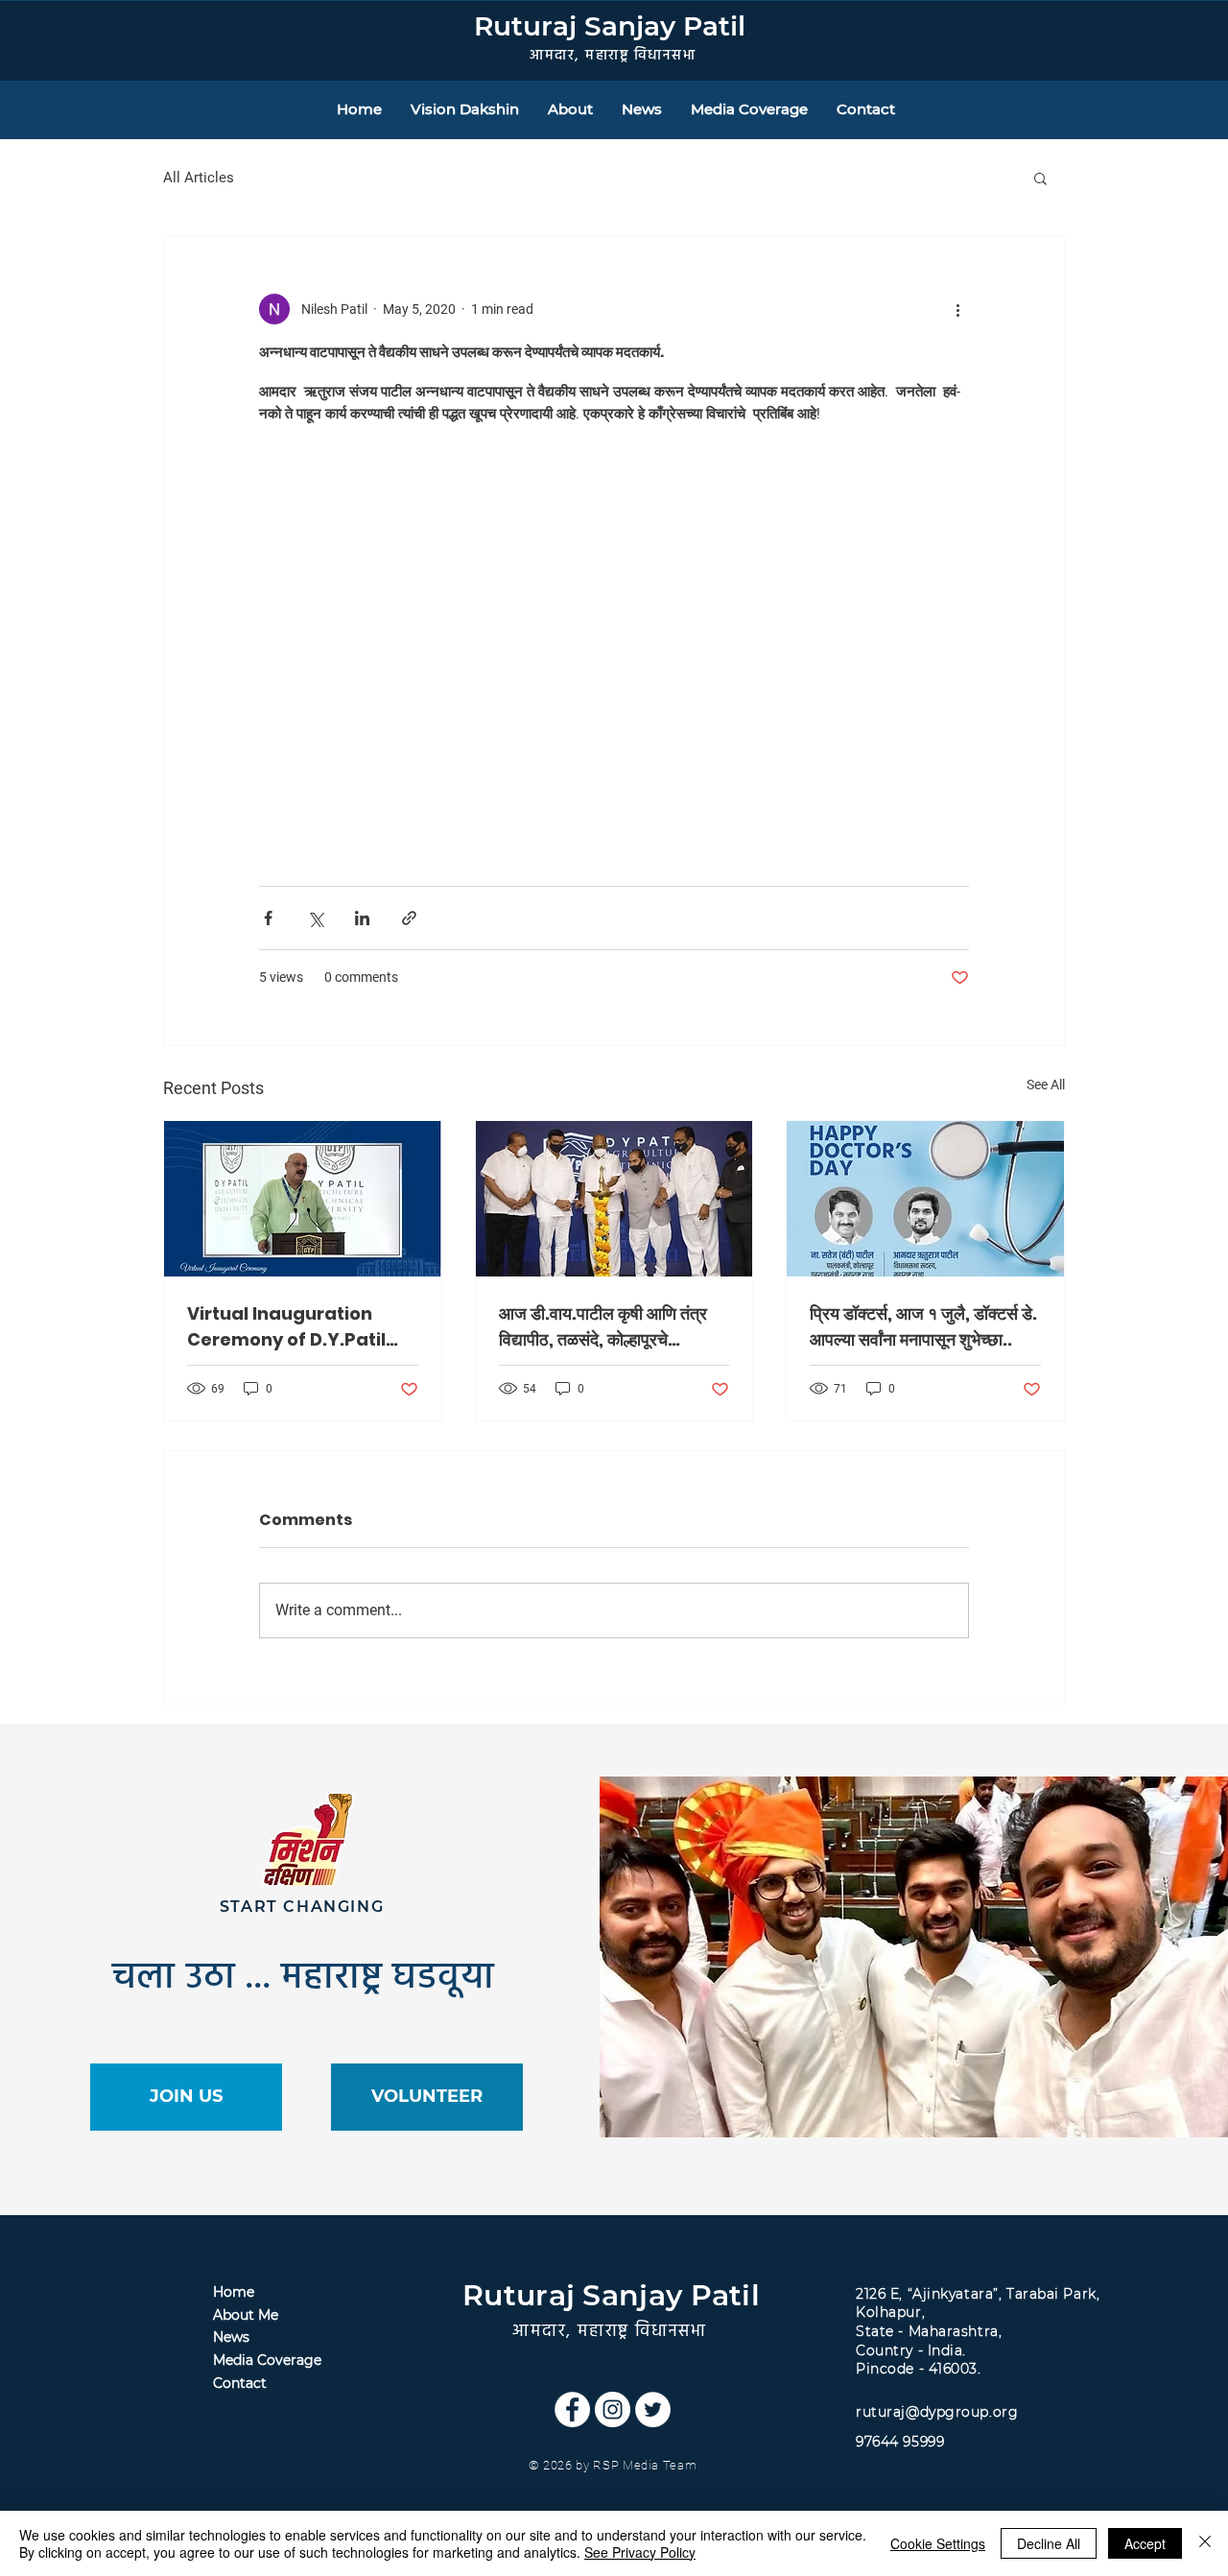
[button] (1040, 178)
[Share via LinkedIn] (362, 918)
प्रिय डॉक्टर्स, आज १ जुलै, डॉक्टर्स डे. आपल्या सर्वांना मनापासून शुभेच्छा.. (923, 1326)
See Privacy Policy (640, 2552)
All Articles (199, 178)
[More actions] (957, 309)
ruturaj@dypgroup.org (937, 2412)
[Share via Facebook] (268, 918)
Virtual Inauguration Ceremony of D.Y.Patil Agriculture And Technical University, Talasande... (286, 1327)
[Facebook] (572, 2409)
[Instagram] (613, 2409)
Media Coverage (267, 2360)
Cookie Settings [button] (938, 2543)
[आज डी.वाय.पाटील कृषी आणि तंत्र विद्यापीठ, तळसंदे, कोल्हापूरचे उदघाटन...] (614, 1199)
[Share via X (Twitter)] (315, 918)
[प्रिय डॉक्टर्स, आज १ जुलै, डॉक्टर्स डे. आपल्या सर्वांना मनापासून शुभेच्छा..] (925, 1199)
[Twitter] (653, 2409)
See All (1046, 1085)
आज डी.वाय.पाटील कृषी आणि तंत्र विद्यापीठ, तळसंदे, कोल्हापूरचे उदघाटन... (603, 1327)
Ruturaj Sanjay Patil (610, 26)
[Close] (1205, 2543)
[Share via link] (409, 918)
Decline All (1049, 2543)
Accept (1145, 2543)
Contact (240, 2383)
